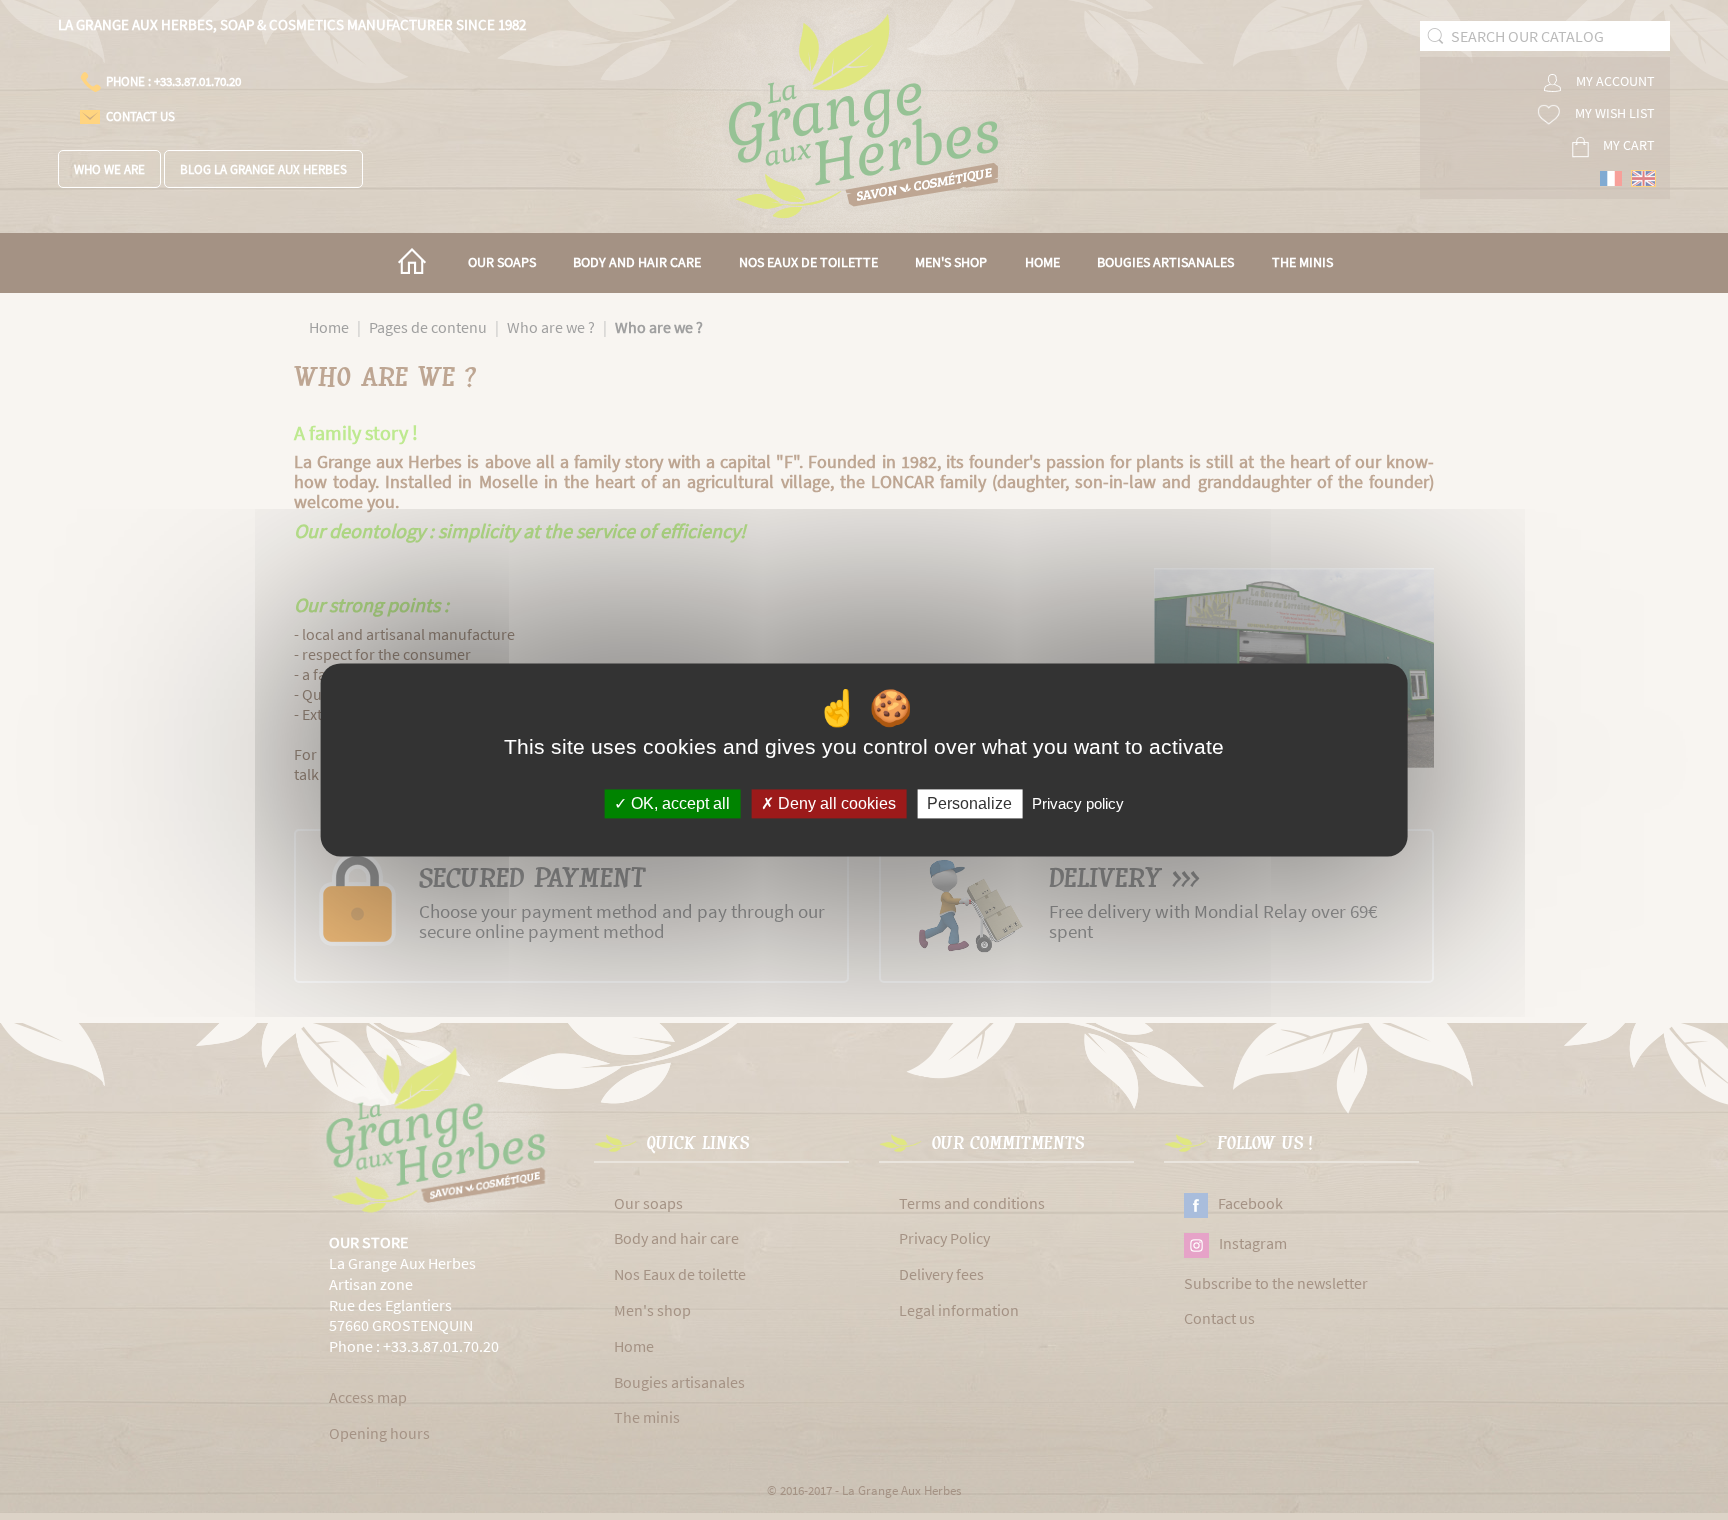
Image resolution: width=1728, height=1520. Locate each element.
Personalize (969, 803)
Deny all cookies (835, 803)
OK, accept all (678, 803)
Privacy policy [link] (1078, 803)
